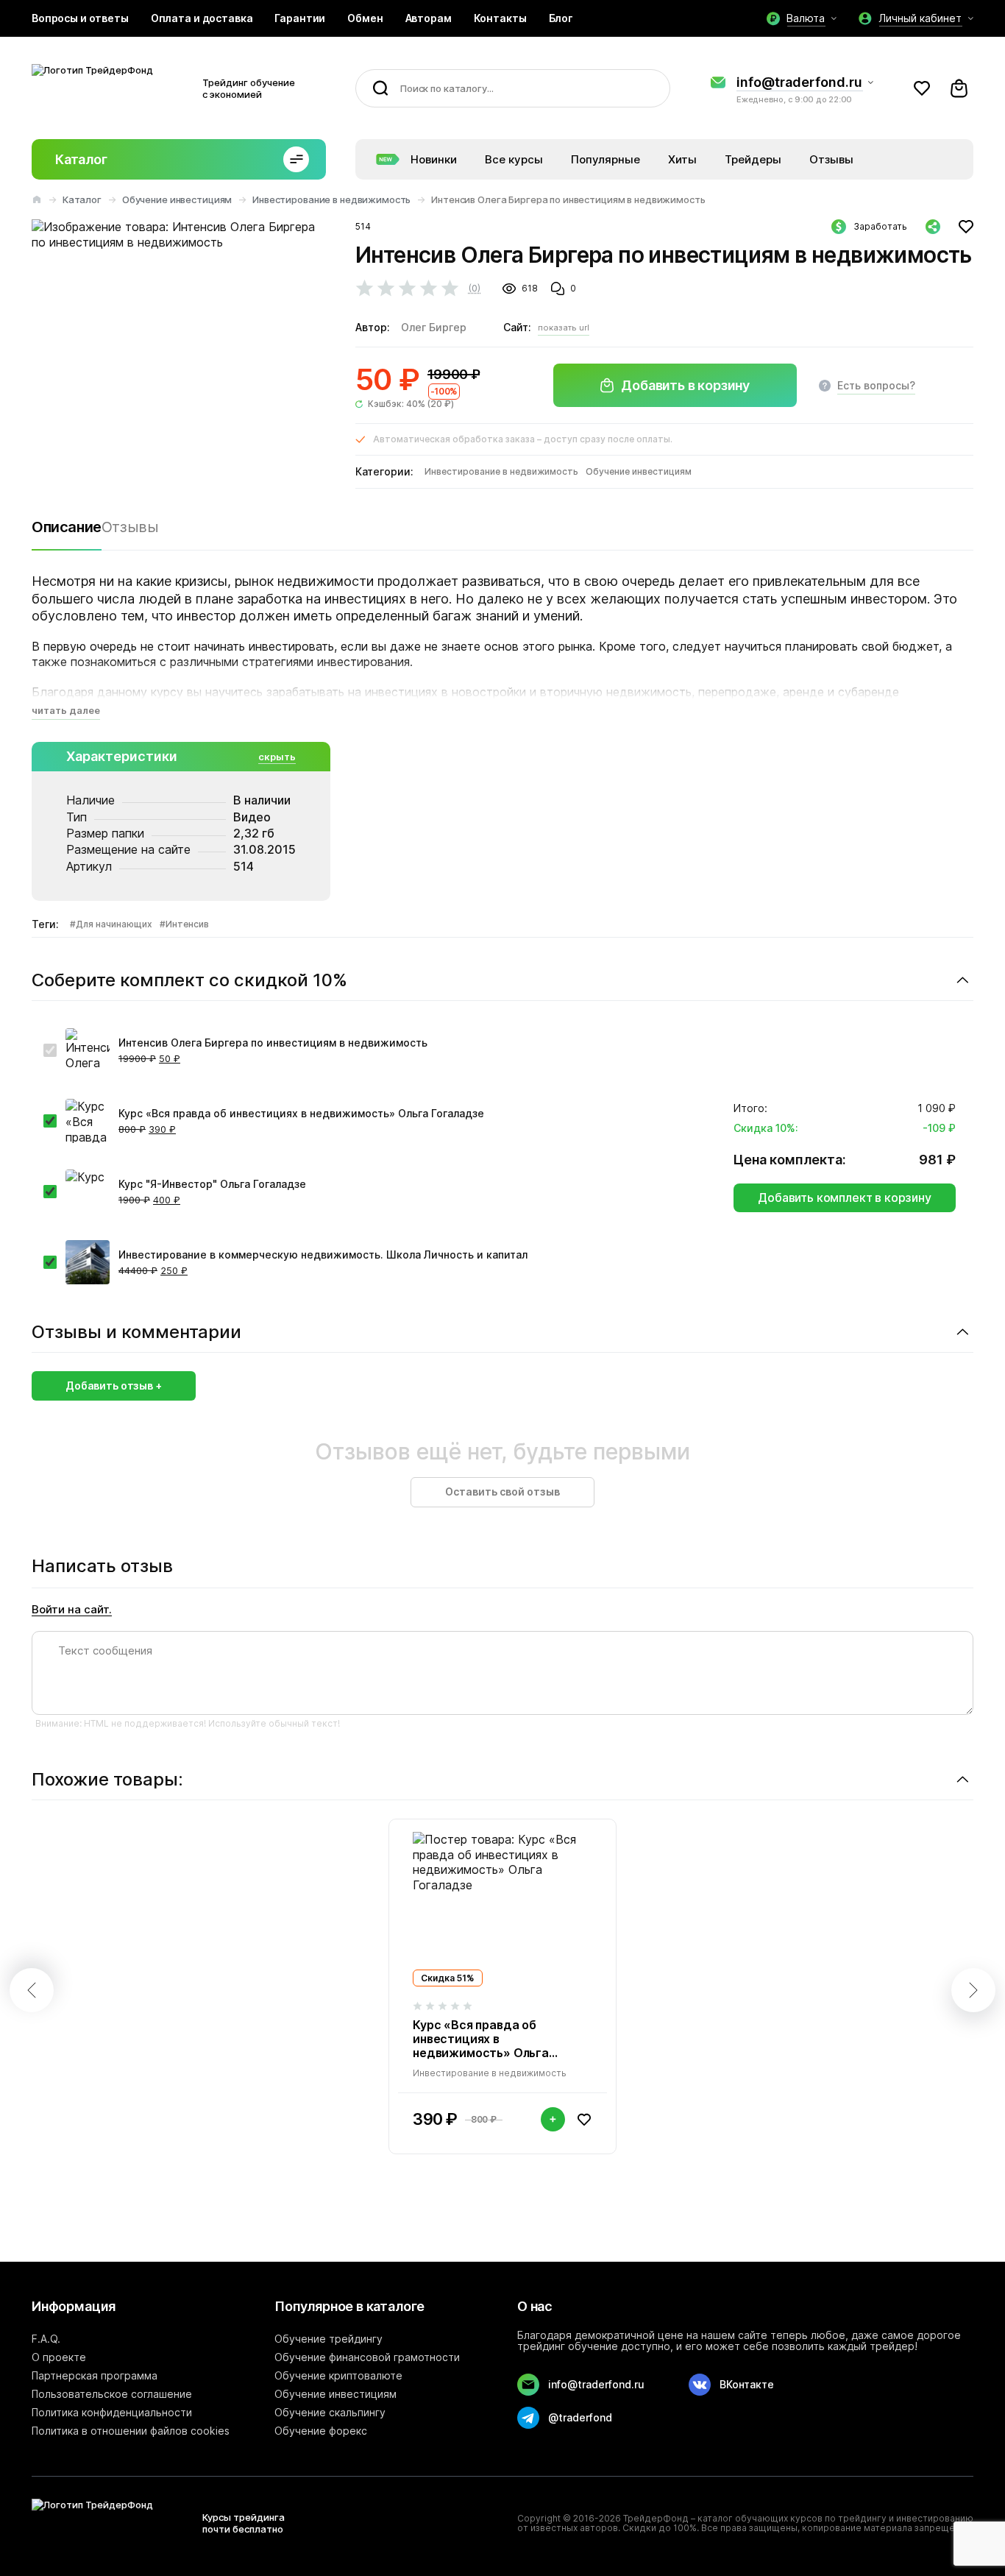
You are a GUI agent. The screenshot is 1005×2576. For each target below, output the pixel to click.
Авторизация (922, 88)
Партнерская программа (95, 2375)
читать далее (66, 710)
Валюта (806, 18)
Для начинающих (114, 924)
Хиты (682, 159)
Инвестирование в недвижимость (331, 199)
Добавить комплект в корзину (845, 1197)
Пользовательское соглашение (112, 2394)
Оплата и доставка (202, 18)
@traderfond (580, 2417)
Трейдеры (753, 159)
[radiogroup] (420, 288)
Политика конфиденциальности (112, 2412)
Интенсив (187, 924)
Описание (67, 527)
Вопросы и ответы (80, 18)
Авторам (429, 18)
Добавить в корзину (685, 385)
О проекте (59, 2357)
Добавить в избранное (966, 227)
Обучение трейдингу (329, 2339)
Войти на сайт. (72, 1610)
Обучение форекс (321, 2431)
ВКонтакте (747, 2384)
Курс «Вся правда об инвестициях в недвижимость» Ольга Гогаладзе (301, 1113)
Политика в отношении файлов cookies (131, 2431)
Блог (561, 18)
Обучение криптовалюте (338, 2375)
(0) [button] (474, 288)
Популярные (606, 159)
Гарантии (300, 18)
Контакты (500, 18)
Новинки (434, 159)
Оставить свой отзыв (502, 1492)
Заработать (880, 226)
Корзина (959, 88)
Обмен (365, 18)
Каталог (81, 159)
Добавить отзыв (110, 1386)
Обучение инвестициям (177, 199)
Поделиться (933, 227)
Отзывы (831, 159)
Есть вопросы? (876, 385)
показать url (564, 328)
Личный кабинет (920, 18)
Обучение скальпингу (330, 2412)
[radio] (365, 289)
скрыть (277, 757)
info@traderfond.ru (799, 82)
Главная (37, 199)
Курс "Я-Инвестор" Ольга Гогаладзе (212, 1184)
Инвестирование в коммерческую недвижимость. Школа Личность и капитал (323, 1255)
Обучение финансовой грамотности (367, 2357)
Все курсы (514, 159)
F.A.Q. (46, 2339)
